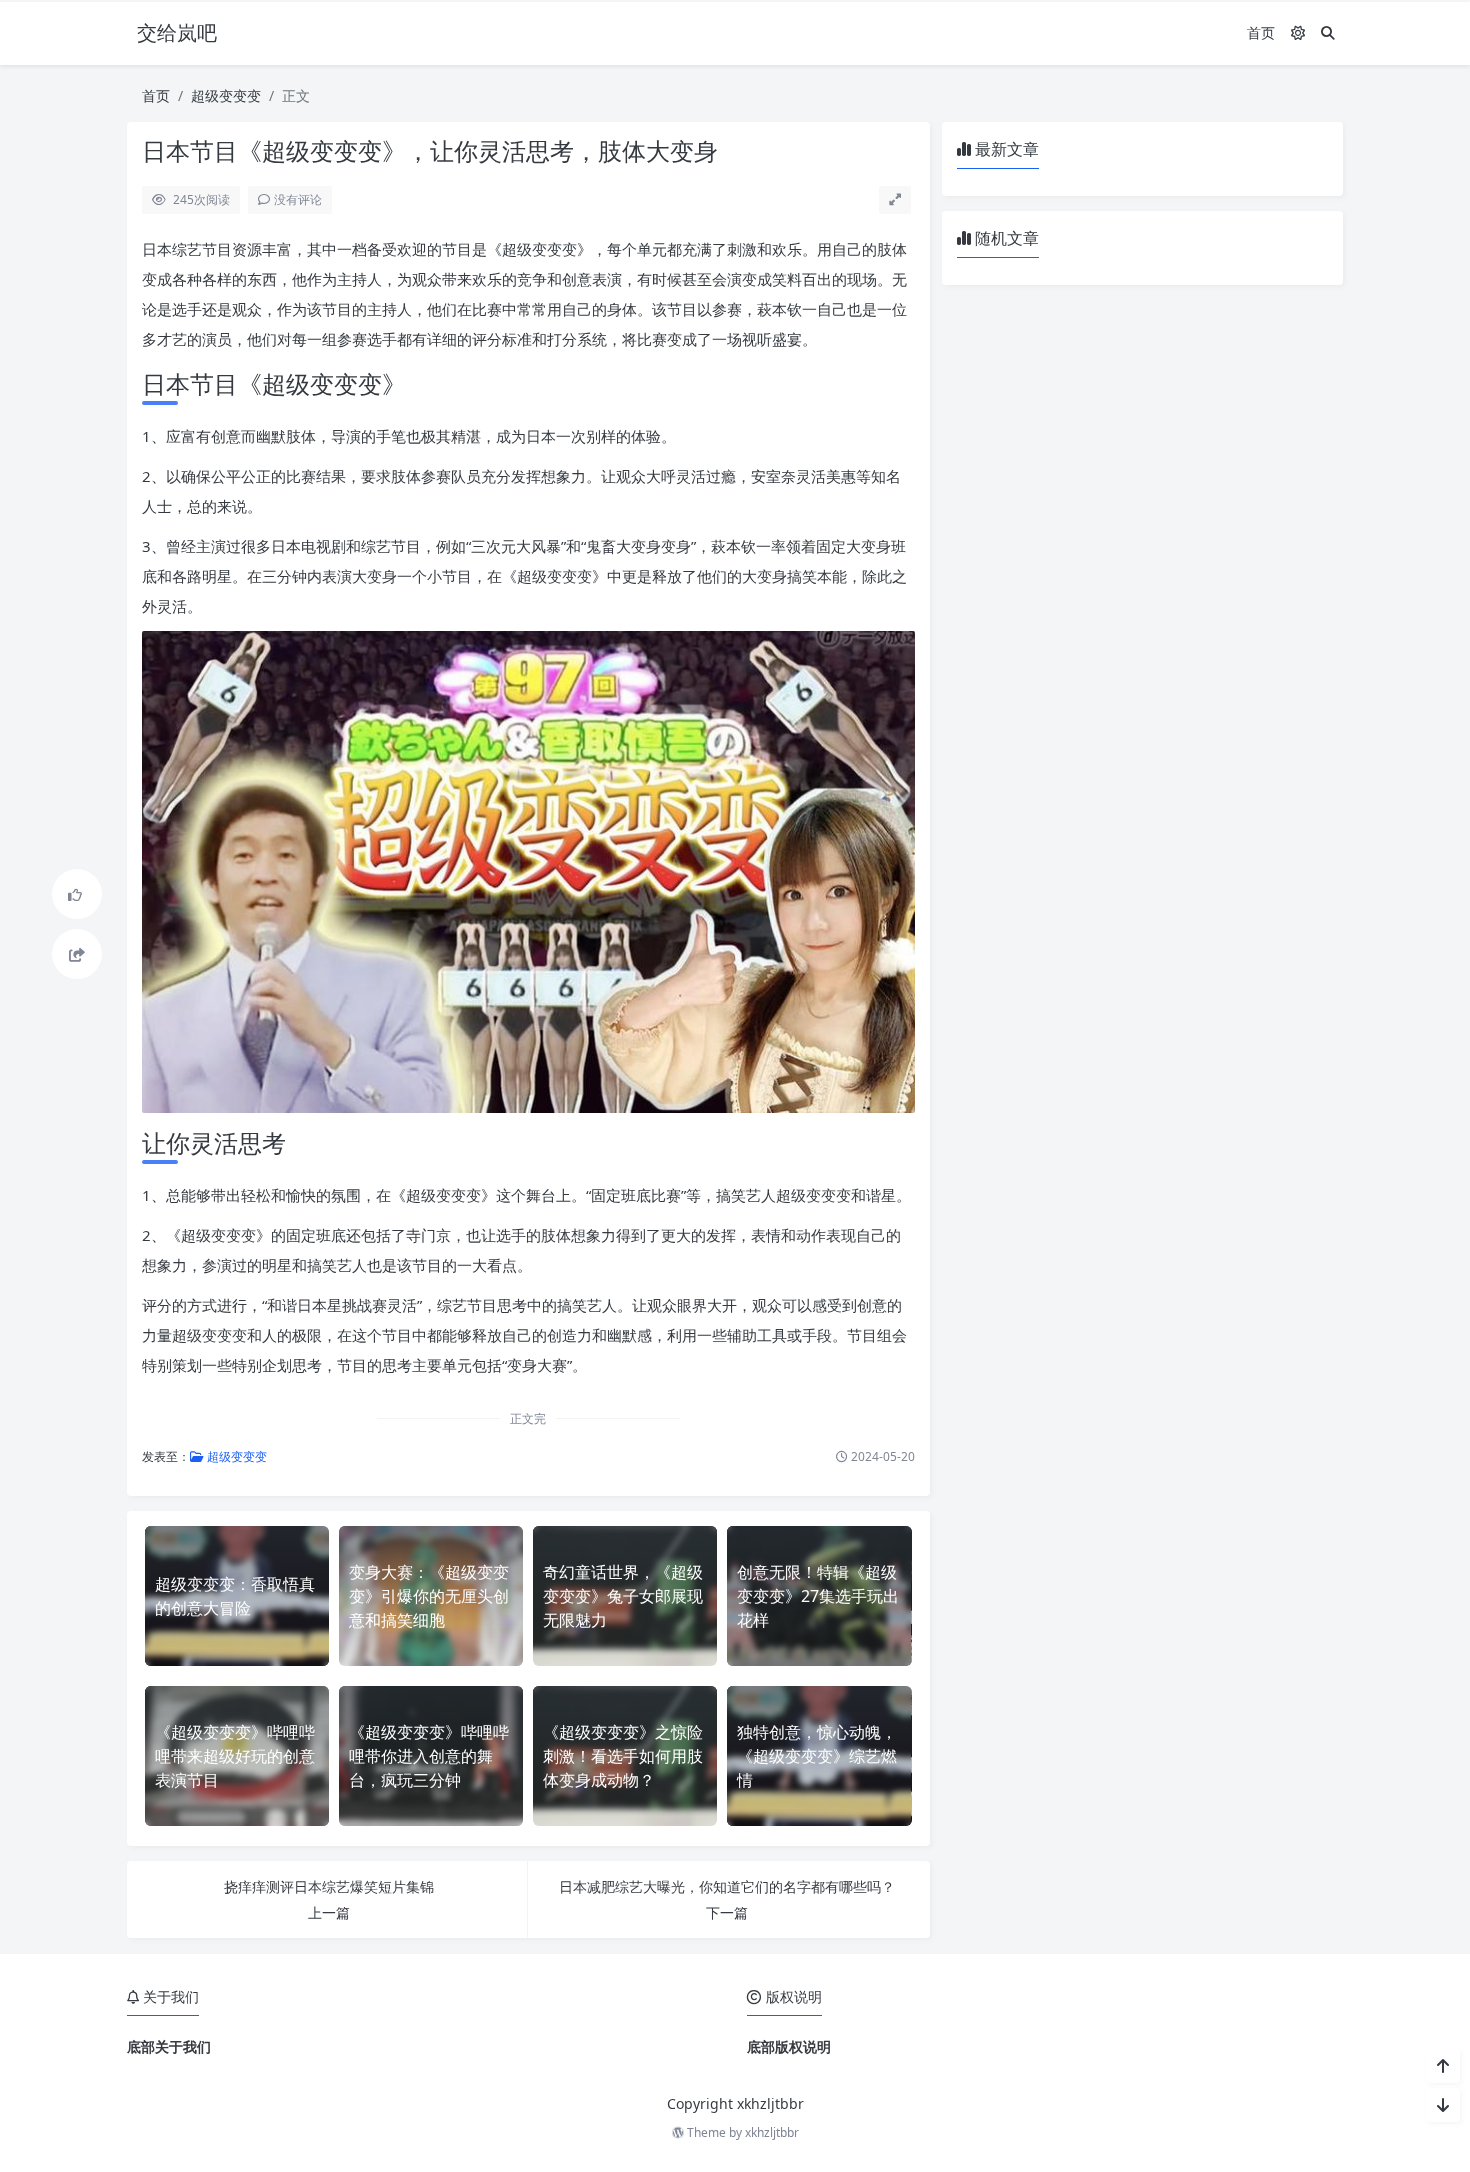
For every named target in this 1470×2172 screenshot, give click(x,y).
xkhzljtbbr (772, 2132)
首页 (1261, 32)
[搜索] (1328, 32)
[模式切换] (1298, 32)
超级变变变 (226, 95)
